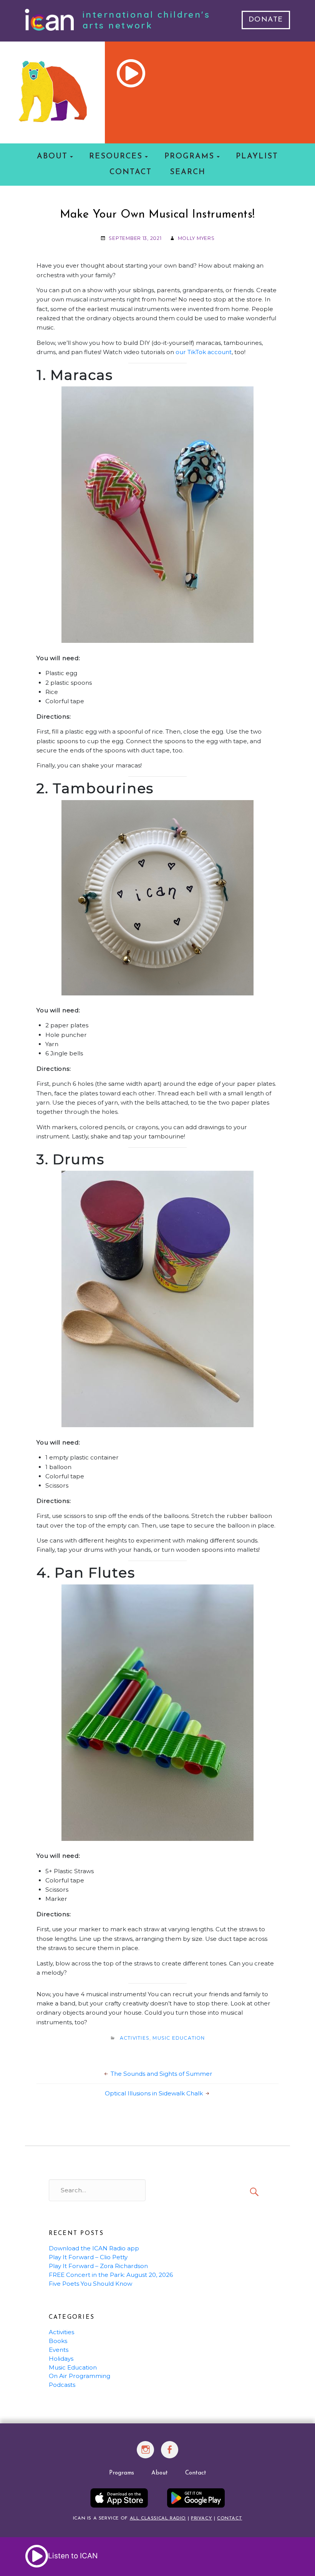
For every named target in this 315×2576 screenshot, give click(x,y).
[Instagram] (146, 2454)
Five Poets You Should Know (90, 2284)
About (52, 156)
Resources (116, 156)
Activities (135, 2038)
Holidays (61, 2359)
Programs (189, 156)
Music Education (179, 2038)
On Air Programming (80, 2376)
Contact (131, 172)
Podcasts (62, 2385)
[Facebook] (170, 2454)
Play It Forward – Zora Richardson (98, 2266)
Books (58, 2341)
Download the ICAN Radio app (94, 2248)
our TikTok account (204, 352)
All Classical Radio (158, 2518)
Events (59, 2350)
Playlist (257, 156)
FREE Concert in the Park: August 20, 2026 (111, 2275)
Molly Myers (196, 238)
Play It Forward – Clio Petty (88, 2257)
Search (188, 172)
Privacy (201, 2518)
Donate (266, 20)
